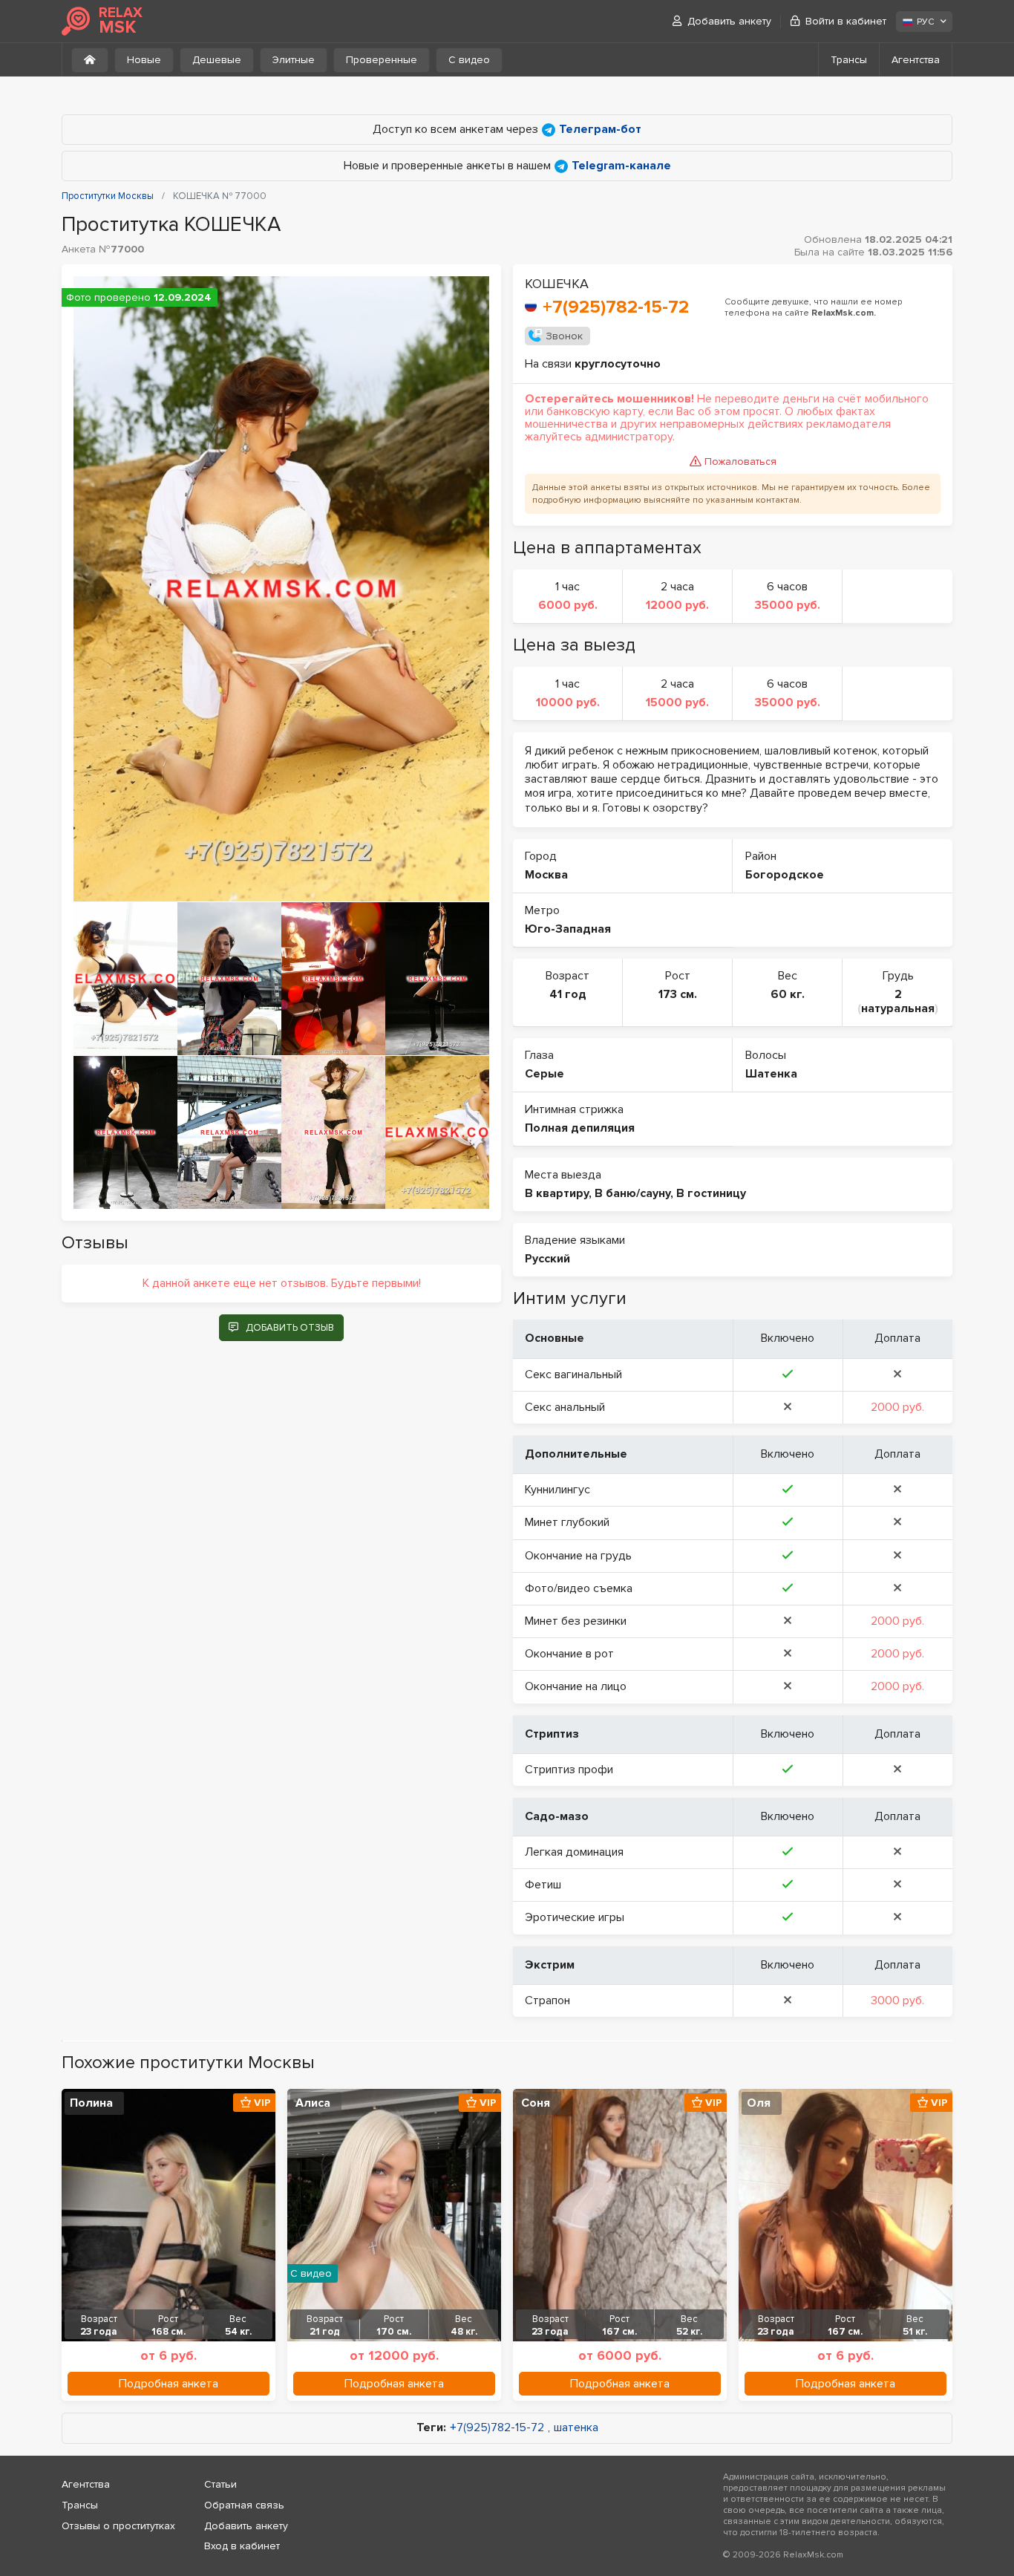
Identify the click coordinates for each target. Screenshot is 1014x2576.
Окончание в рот (569, 1654)
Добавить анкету (729, 21)
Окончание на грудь (578, 1556)
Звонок (564, 336)
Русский (547, 1259)
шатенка (576, 2428)
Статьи (220, 2484)
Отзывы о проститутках (118, 2526)
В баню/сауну (632, 1193)
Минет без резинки (576, 1621)
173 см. (678, 994)
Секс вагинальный (573, 1375)
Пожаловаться (740, 462)
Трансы (849, 60)
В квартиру (557, 1193)
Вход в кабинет (242, 2546)
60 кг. (788, 994)
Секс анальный (565, 1407)
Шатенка (771, 1074)
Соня (536, 2103)
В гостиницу (711, 1193)
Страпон (547, 2001)
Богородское (785, 875)
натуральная (898, 1008)
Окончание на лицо (576, 1686)
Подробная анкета (169, 2384)
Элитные (294, 60)
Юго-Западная (568, 929)
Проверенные (382, 60)
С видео (469, 60)
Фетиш (543, 1885)
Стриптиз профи (569, 1770)
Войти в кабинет (846, 21)
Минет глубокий (567, 1522)
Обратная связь (244, 2505)
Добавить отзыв (290, 1328)
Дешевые (217, 60)
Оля (759, 2103)
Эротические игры (575, 1917)
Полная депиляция (580, 1128)
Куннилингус (557, 1490)
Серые (544, 1074)
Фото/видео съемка (579, 1588)
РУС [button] (925, 22)
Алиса (313, 2103)
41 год (568, 994)
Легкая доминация (574, 1852)
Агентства (916, 60)
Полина (91, 2103)
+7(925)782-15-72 (616, 307)
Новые (144, 60)
